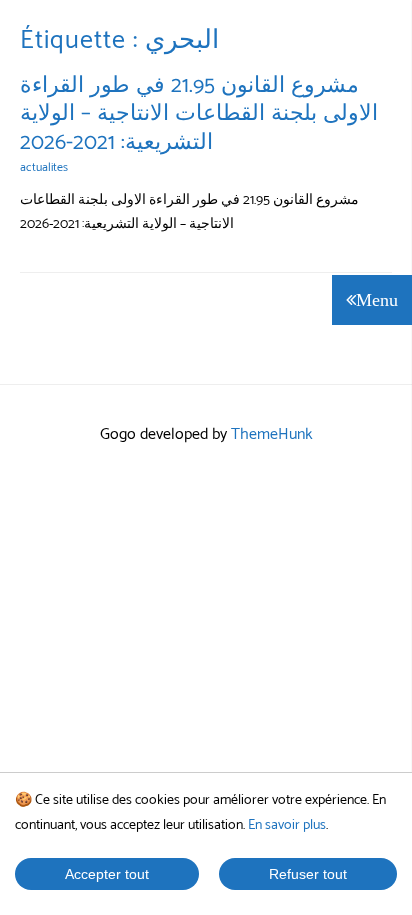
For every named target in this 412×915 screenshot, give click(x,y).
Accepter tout (107, 874)
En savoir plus (287, 825)
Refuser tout (308, 874)
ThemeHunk (272, 434)
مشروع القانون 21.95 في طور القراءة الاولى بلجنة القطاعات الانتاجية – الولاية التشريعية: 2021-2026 (199, 114)
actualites (44, 167)
